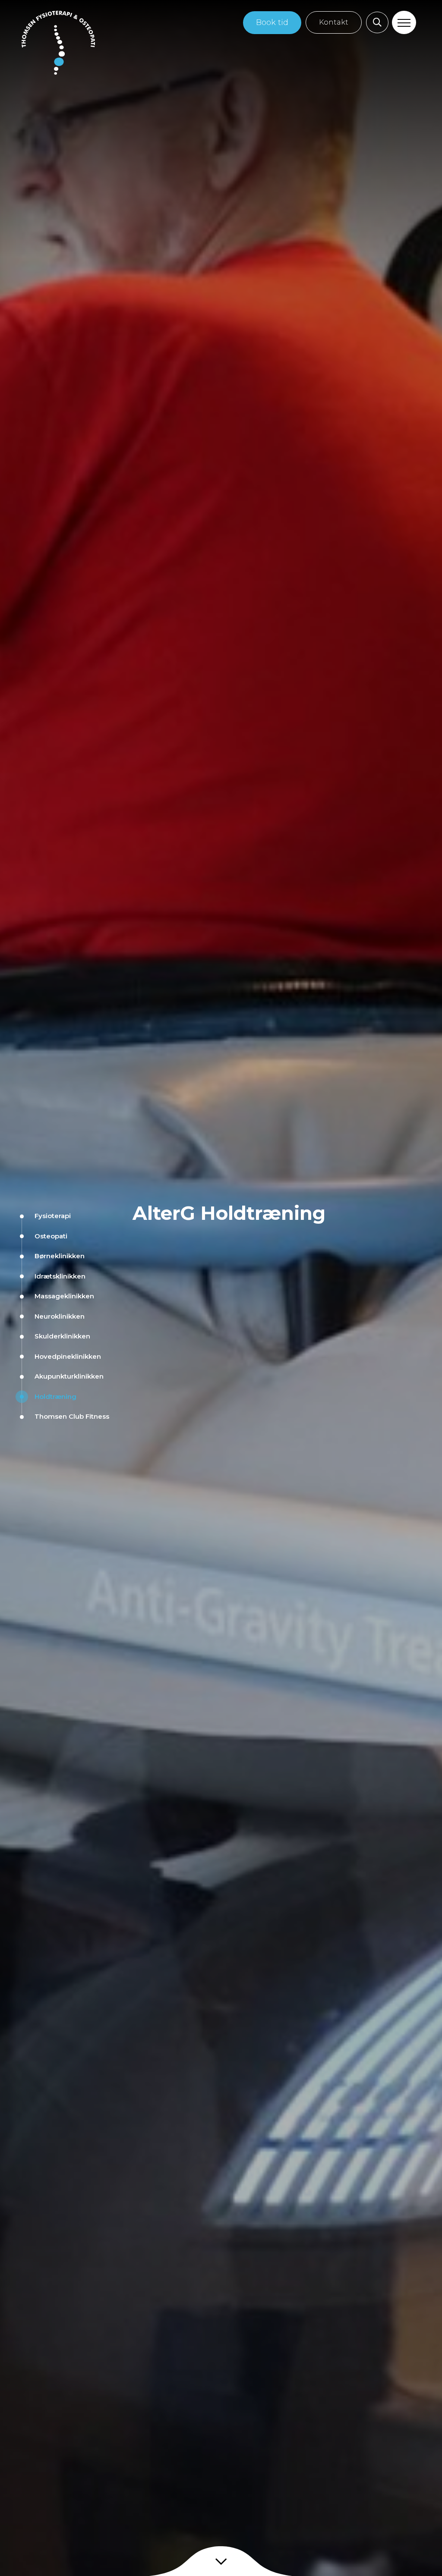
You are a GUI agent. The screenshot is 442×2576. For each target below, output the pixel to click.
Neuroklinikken (60, 1316)
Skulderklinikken (62, 1336)
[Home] (58, 43)
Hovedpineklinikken (68, 1356)
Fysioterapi (53, 1216)
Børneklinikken (60, 1256)
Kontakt (334, 22)
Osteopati (51, 1236)
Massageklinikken (64, 1296)
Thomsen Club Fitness (72, 1416)
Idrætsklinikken (60, 1276)
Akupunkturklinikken (69, 1376)
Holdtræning (55, 1396)
